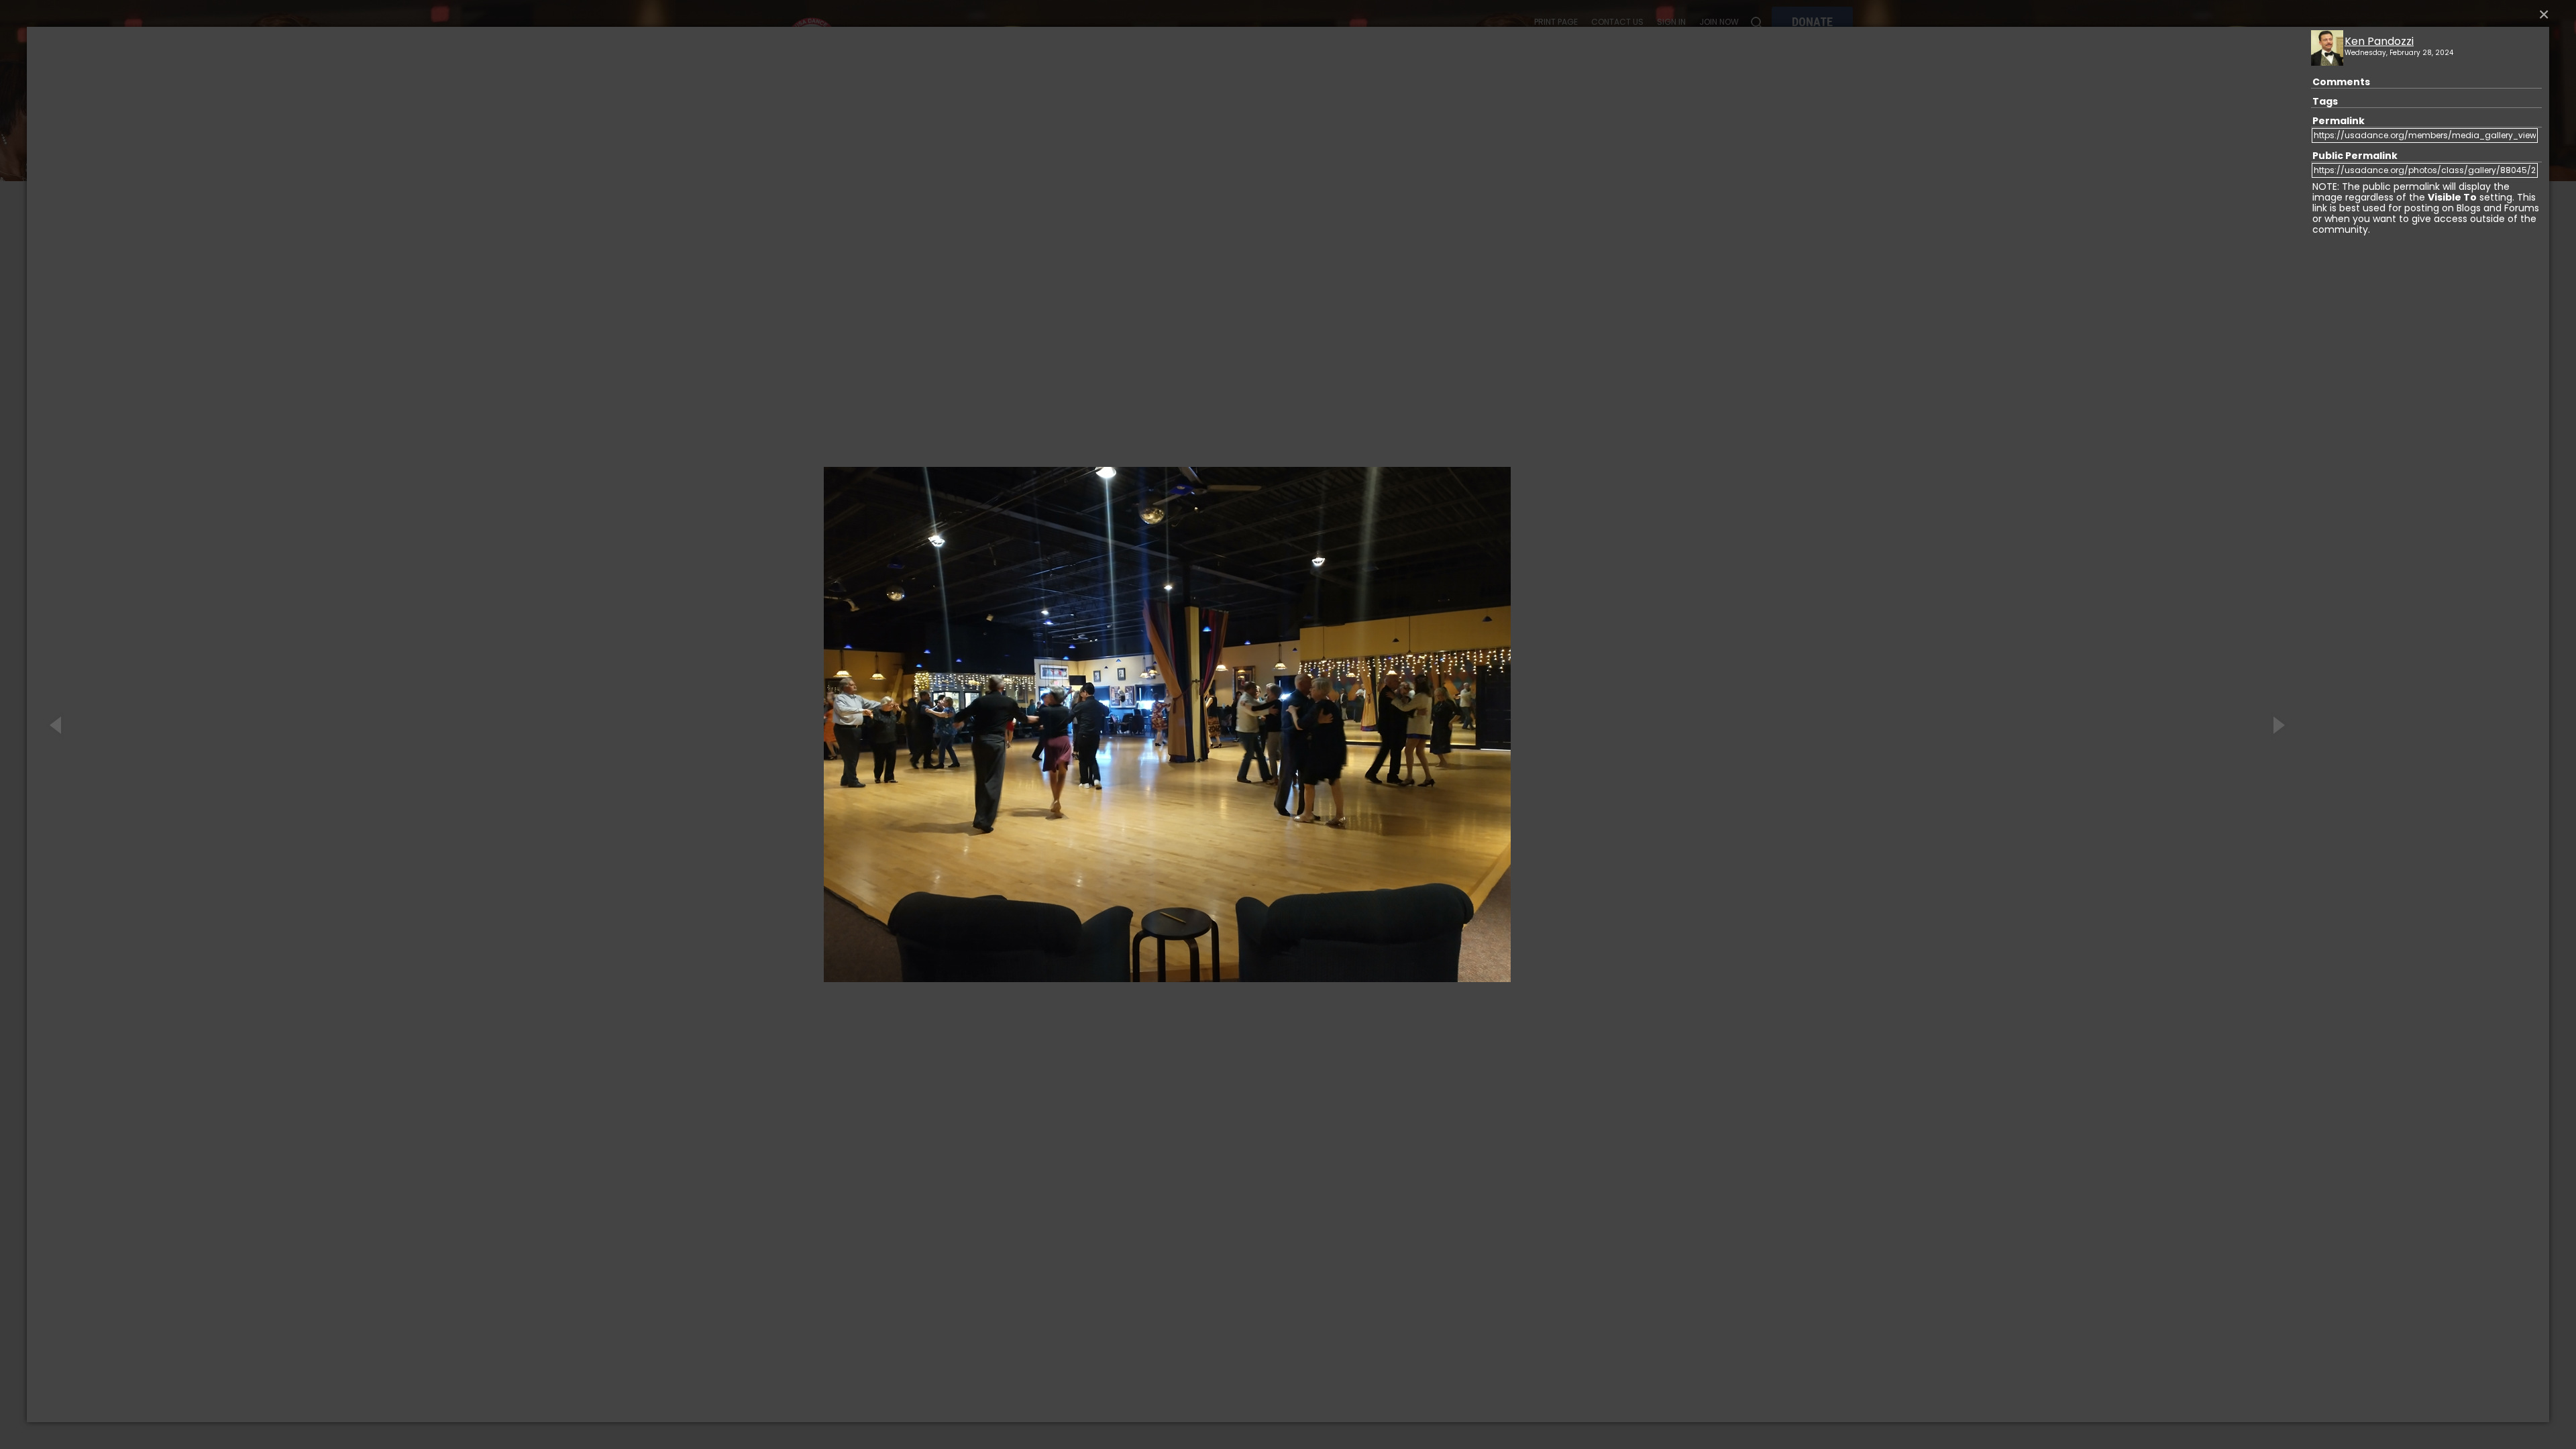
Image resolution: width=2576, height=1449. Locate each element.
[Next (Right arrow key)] (2277, 724)
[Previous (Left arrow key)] (57, 724)
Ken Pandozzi (2379, 41)
